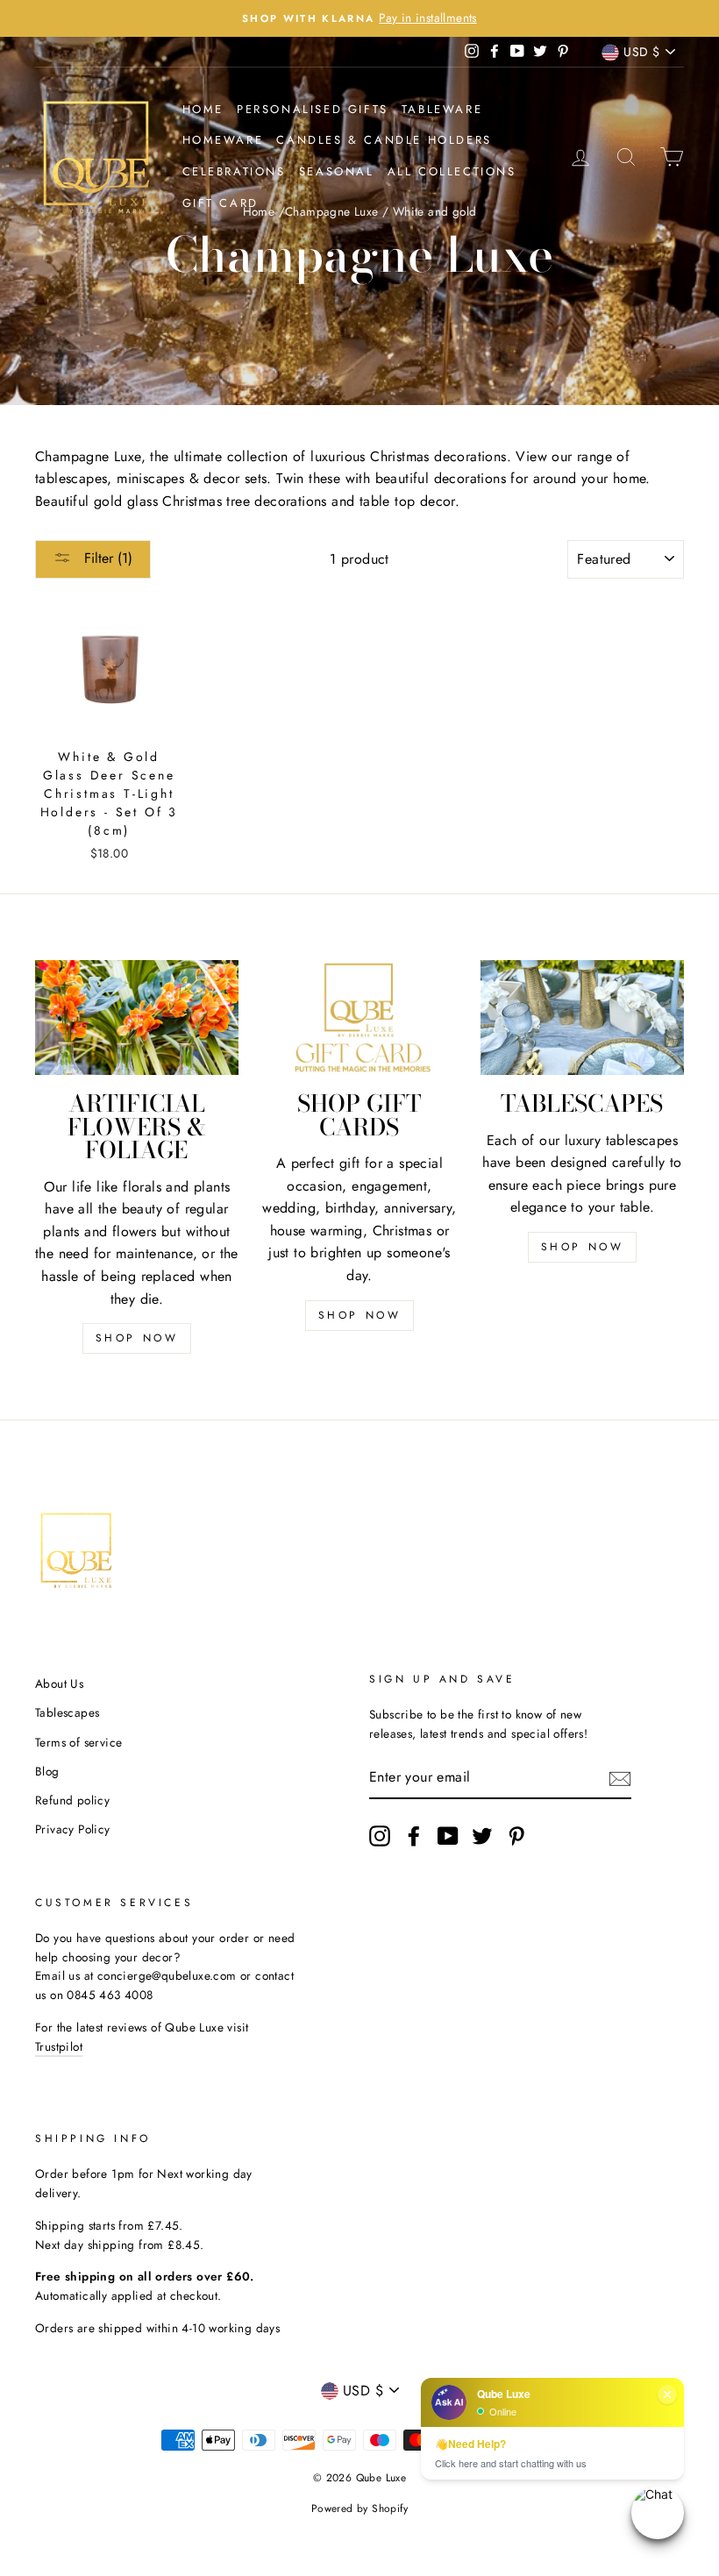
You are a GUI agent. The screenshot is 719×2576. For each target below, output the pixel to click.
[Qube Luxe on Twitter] (482, 1836)
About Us (59, 1683)
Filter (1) (106, 558)
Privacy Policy (73, 1829)
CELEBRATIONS (234, 171)
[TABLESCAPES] (582, 1017)
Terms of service (78, 1742)
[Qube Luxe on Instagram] (380, 1836)
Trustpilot (59, 2046)
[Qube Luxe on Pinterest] (516, 1836)
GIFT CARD (221, 203)
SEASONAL (337, 171)
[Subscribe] (620, 1778)
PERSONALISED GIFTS (313, 109)
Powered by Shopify (359, 2508)
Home (203, 109)
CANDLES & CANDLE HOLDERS (384, 140)
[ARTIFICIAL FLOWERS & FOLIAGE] (137, 1017)
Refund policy (72, 1800)
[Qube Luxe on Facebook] (414, 1836)
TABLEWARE (442, 109)
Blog (47, 1771)
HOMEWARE (223, 140)
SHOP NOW (137, 1338)
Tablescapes (67, 1712)
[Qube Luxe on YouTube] (448, 1836)
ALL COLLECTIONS (452, 171)
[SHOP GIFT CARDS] (359, 1017)
